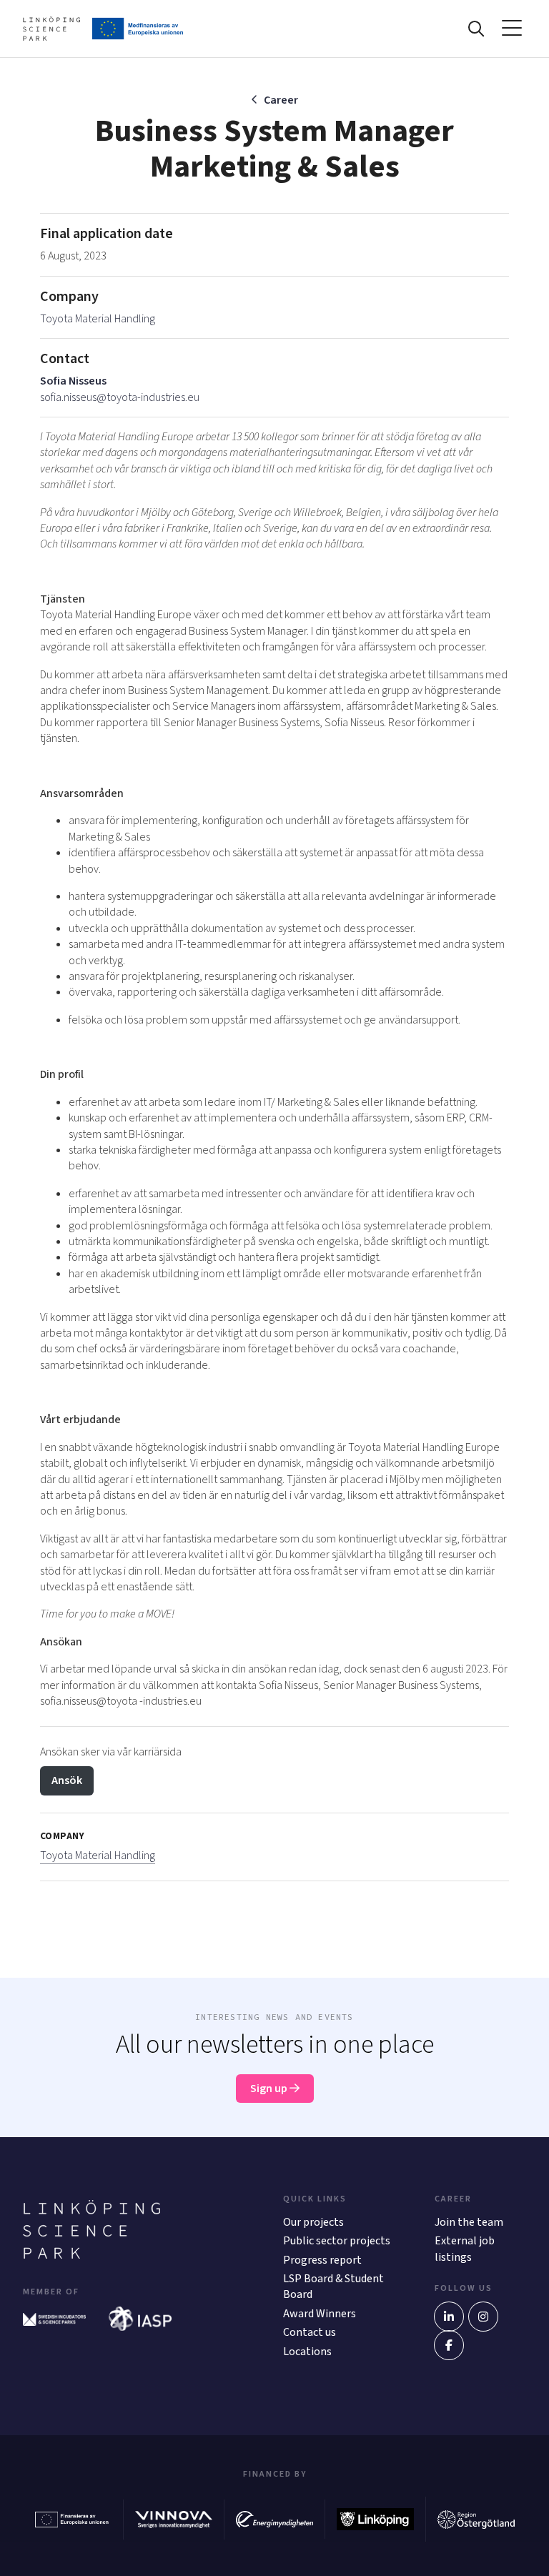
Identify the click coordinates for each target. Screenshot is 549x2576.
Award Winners (320, 2314)
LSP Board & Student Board (333, 2287)
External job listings (465, 2249)
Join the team (469, 2222)
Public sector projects (337, 2241)
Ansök (67, 1780)
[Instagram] (483, 2317)
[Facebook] (449, 2345)
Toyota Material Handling (98, 319)
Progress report (322, 2260)
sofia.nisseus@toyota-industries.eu (120, 397)
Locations (307, 2352)
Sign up (270, 2089)
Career (281, 100)
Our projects (313, 2222)
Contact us (310, 2332)
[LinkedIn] (449, 2317)
